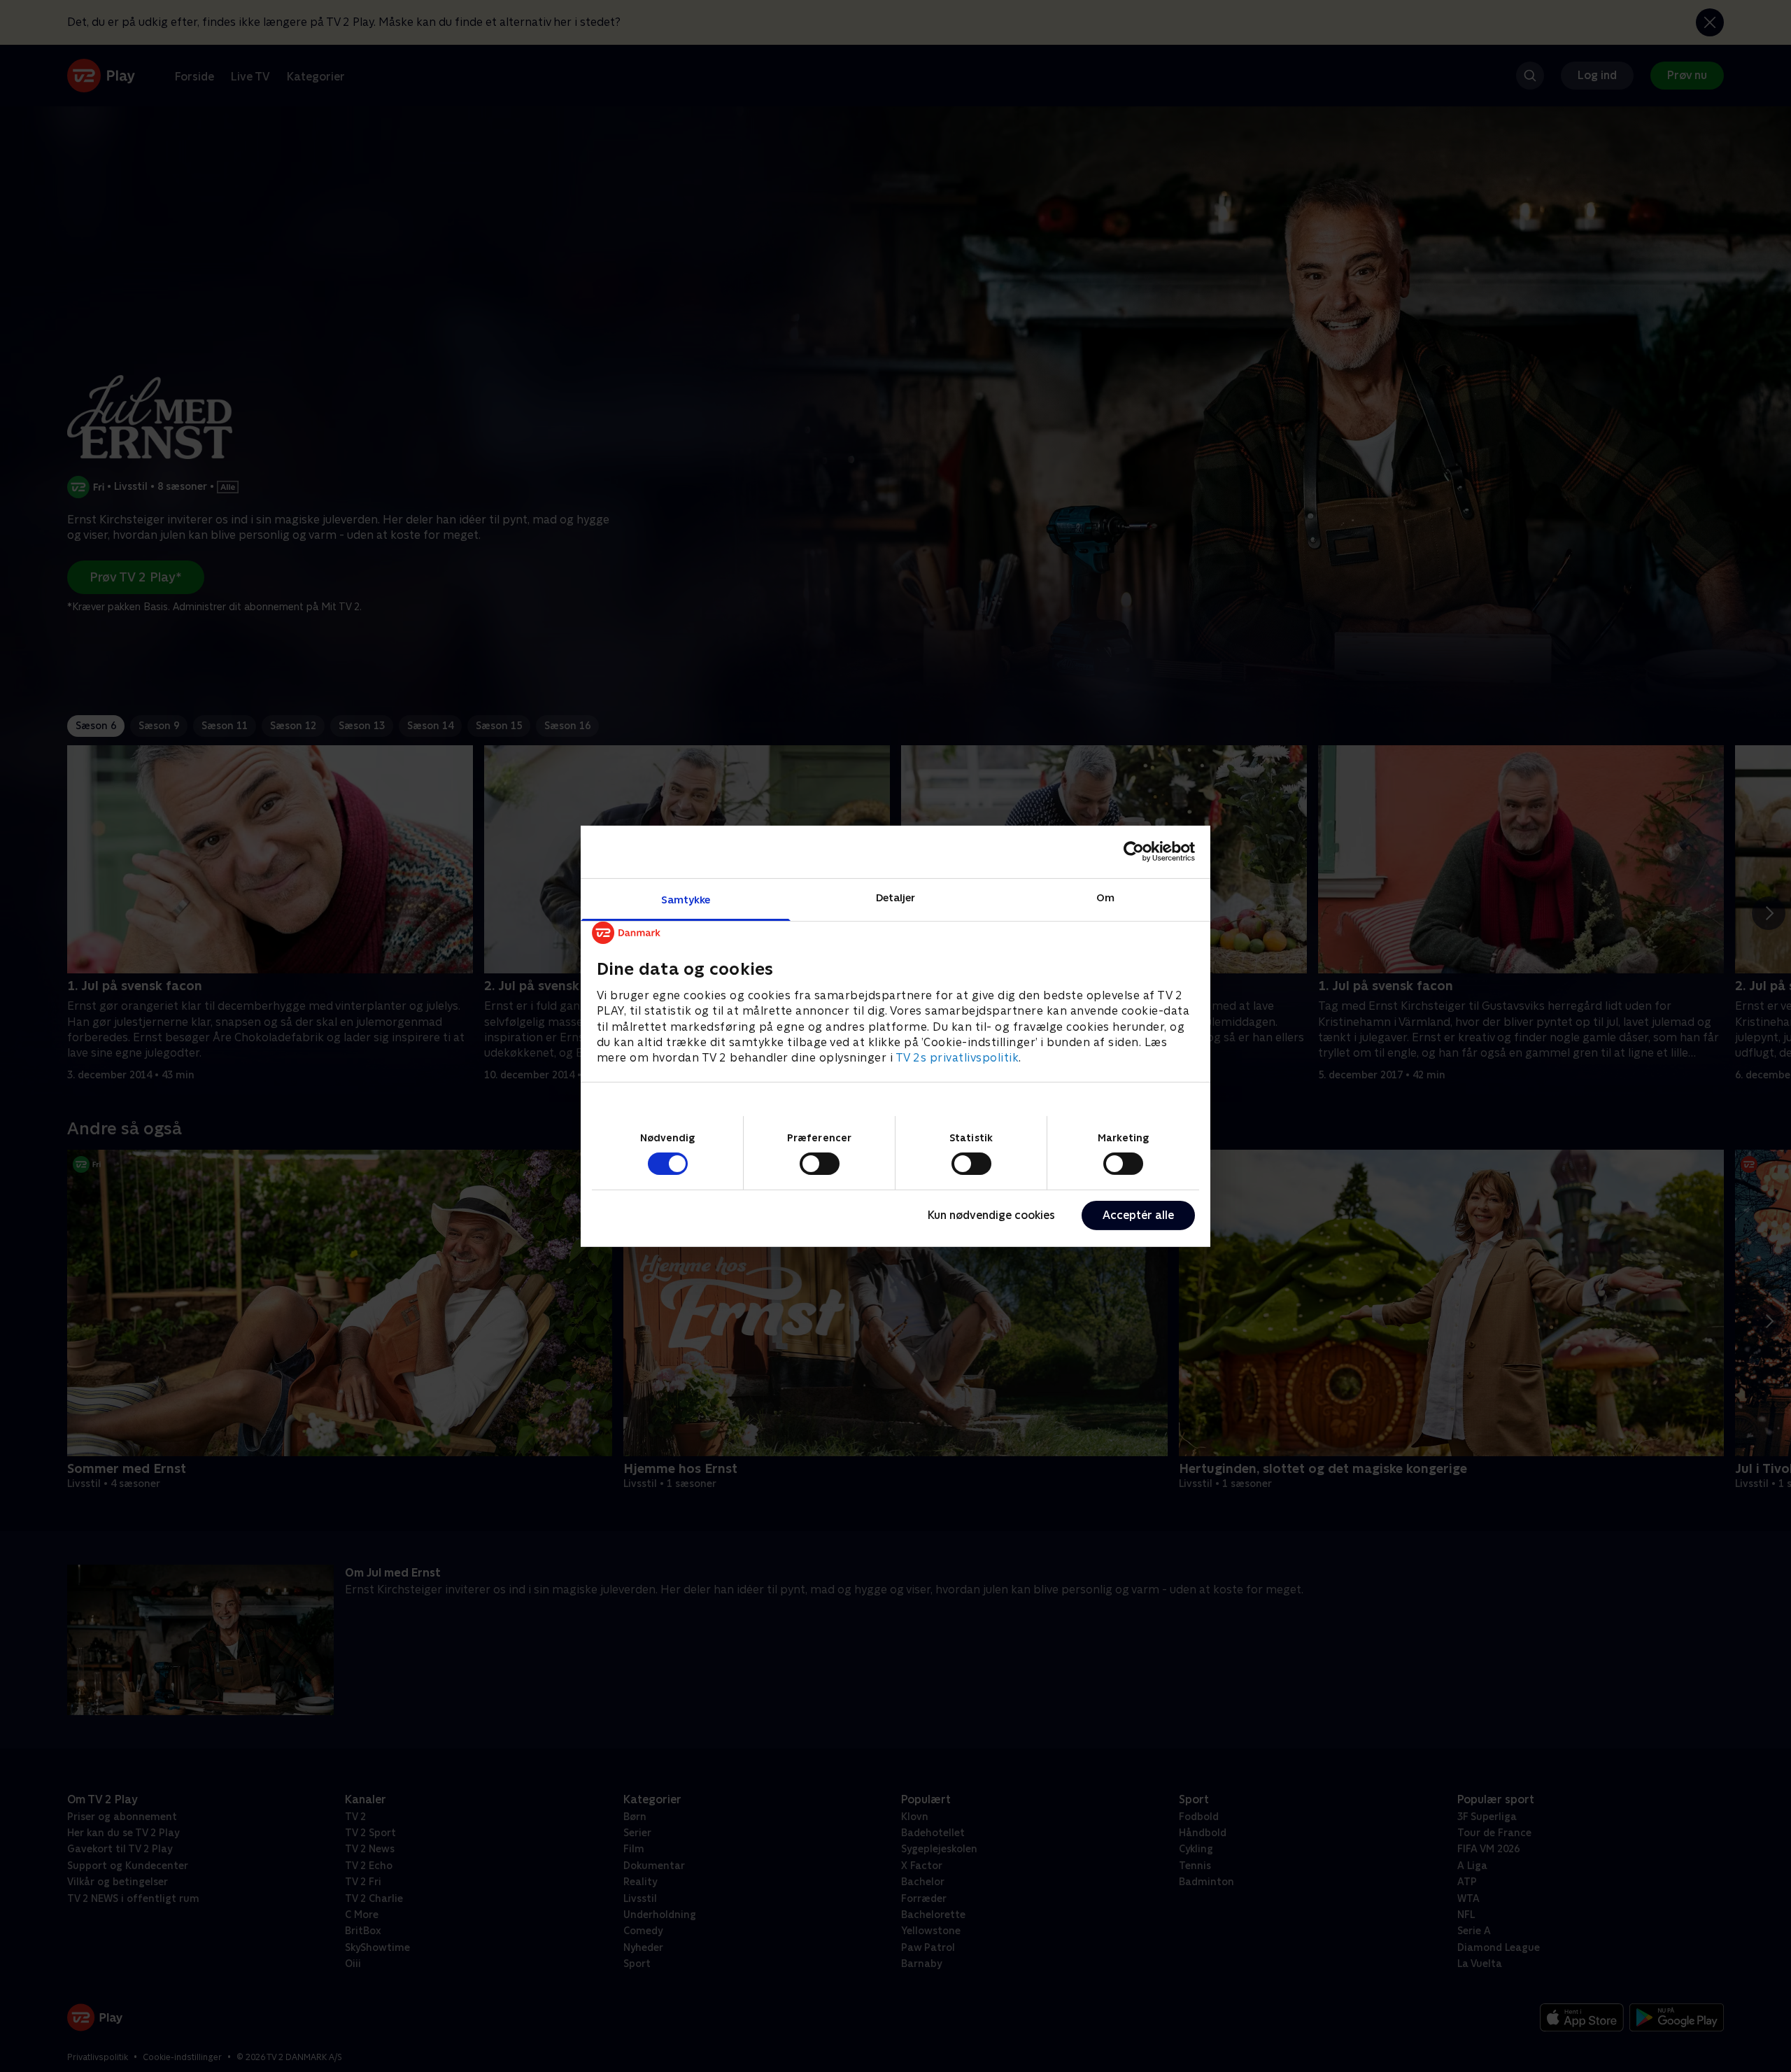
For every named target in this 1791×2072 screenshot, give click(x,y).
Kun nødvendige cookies (991, 1215)
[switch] (820, 1164)
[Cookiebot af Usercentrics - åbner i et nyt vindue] (1134, 852)
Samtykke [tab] (686, 899)
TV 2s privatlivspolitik (957, 1058)
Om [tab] (1105, 897)
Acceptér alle (1138, 1215)
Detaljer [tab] (896, 897)
